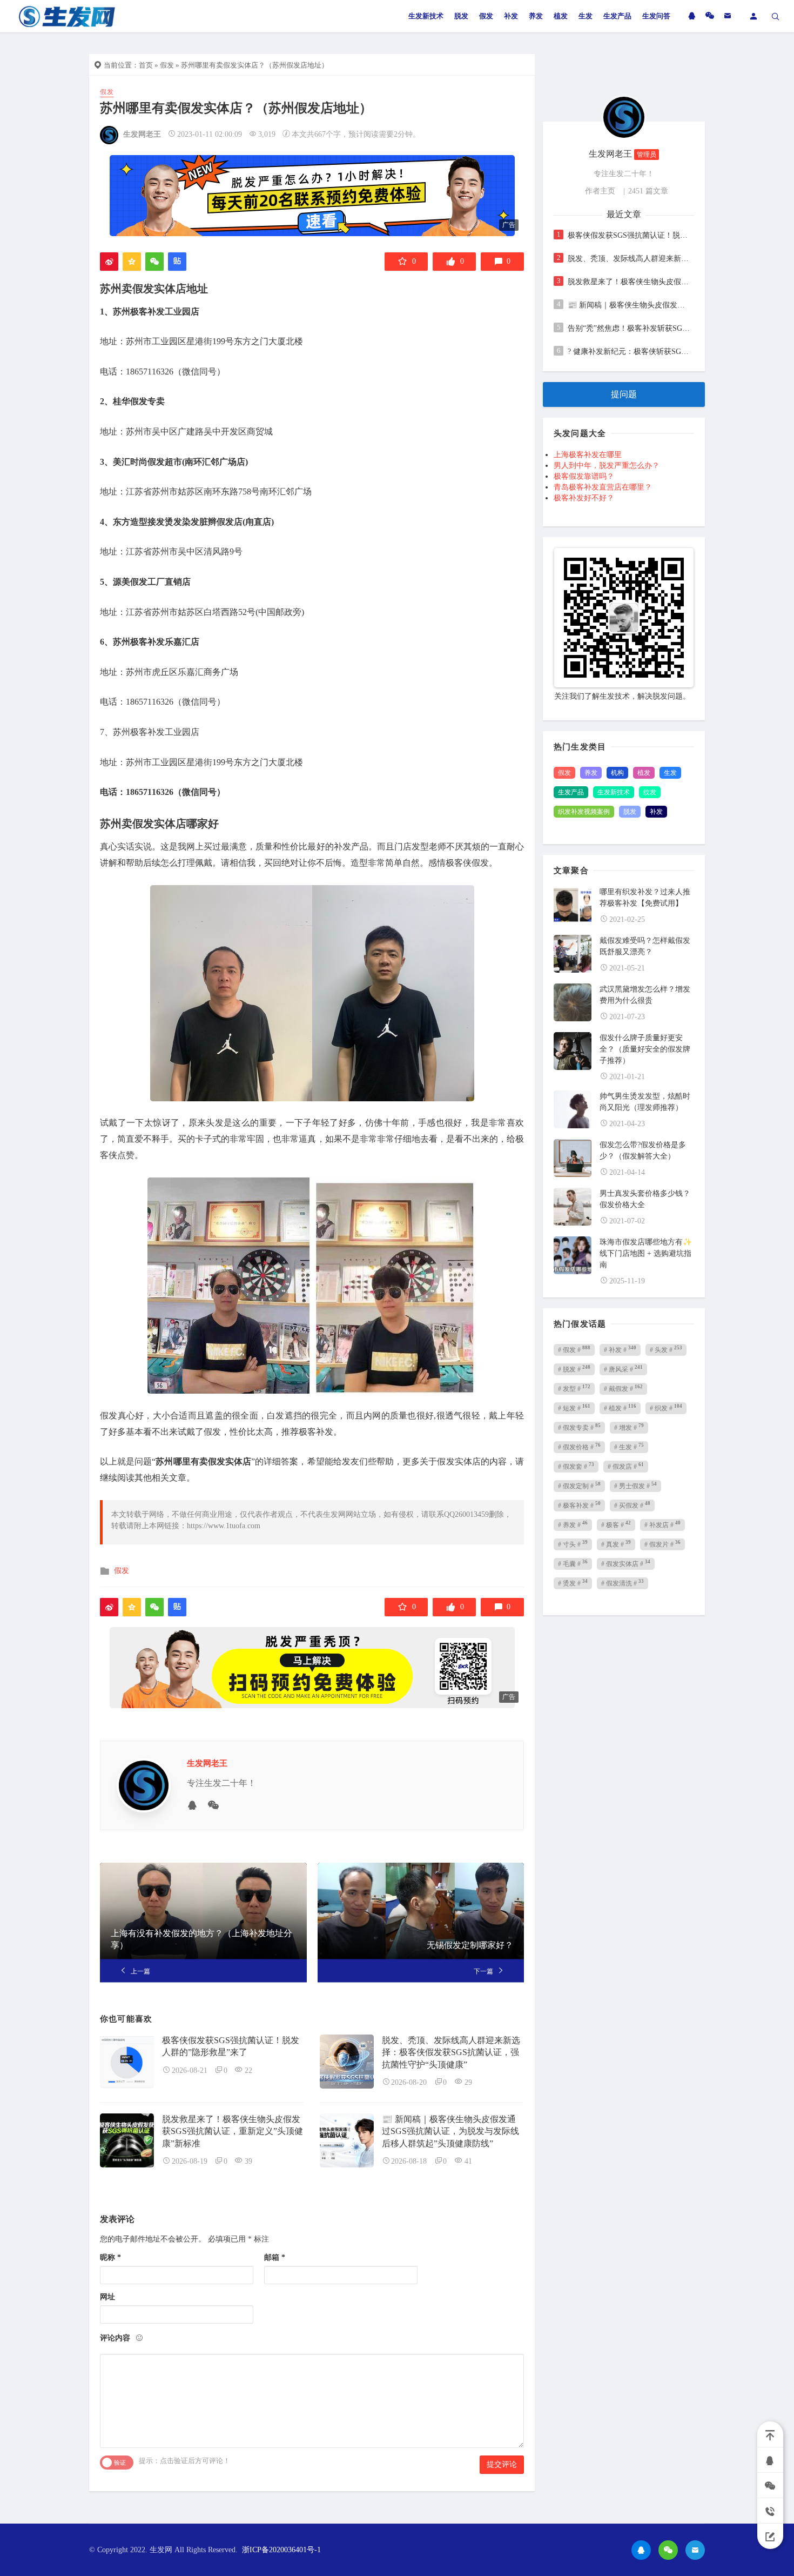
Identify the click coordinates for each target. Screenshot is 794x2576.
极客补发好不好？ (584, 498)
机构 (617, 773)
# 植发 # (620, 1408)
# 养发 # (573, 1524)
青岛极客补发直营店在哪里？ (603, 487)
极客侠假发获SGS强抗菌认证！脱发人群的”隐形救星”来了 (630, 235)
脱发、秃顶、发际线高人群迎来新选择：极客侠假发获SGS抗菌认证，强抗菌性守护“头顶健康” (451, 2052)
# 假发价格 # (579, 1447)
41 (468, 2161)
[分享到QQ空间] (132, 262)
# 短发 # (574, 1408)
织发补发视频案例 (584, 812)
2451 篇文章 (648, 191)
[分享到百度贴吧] (177, 262)
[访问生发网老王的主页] (624, 116)
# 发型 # (574, 1388)
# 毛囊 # (573, 1563)
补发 (511, 16)
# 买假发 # (632, 1505)
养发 (536, 16)
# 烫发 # (573, 1583)
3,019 (267, 134)
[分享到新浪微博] (109, 262)
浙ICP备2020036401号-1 (281, 2550)
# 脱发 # (574, 1369)
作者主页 (600, 191)
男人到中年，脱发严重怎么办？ (607, 466)
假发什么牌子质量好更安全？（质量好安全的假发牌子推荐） (645, 1049)
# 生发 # (629, 1447)
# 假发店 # (626, 1466)
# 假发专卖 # (579, 1427)
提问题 (624, 394)
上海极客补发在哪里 (588, 455)
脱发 (461, 16)
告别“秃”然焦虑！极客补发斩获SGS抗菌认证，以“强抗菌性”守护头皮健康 (630, 328)
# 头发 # (666, 1349)
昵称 (110, 2257)
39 (248, 2161)
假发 (486, 16)
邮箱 (275, 2257)
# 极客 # (616, 1524)
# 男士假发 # (635, 1486)
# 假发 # (574, 1349)
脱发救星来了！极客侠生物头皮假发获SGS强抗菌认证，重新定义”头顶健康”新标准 (233, 2131)
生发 (586, 16)
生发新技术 (426, 16)
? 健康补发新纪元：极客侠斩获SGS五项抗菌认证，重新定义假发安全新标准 (630, 352)
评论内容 (115, 2338)
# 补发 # (620, 1349)
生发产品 (617, 16)
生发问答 (656, 16)
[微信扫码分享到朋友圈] (154, 262)
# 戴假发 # (623, 1388)
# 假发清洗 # (623, 1583)
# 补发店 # (662, 1524)
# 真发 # (616, 1544)
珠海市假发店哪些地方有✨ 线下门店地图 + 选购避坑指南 (646, 1253)
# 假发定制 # (579, 1486)
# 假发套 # (576, 1466)
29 (468, 2082)
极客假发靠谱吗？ (584, 476)
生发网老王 (142, 134)
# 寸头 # (573, 1544)
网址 (107, 2297)
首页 (146, 65)
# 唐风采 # (623, 1369)
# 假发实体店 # (626, 1563)
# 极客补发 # (579, 1505)
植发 (561, 16)
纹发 (650, 792)
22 (248, 2070)
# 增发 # (629, 1427)
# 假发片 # (662, 1544)
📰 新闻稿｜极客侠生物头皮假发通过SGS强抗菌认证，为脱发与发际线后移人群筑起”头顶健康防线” (450, 2131)
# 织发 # (666, 1408)
